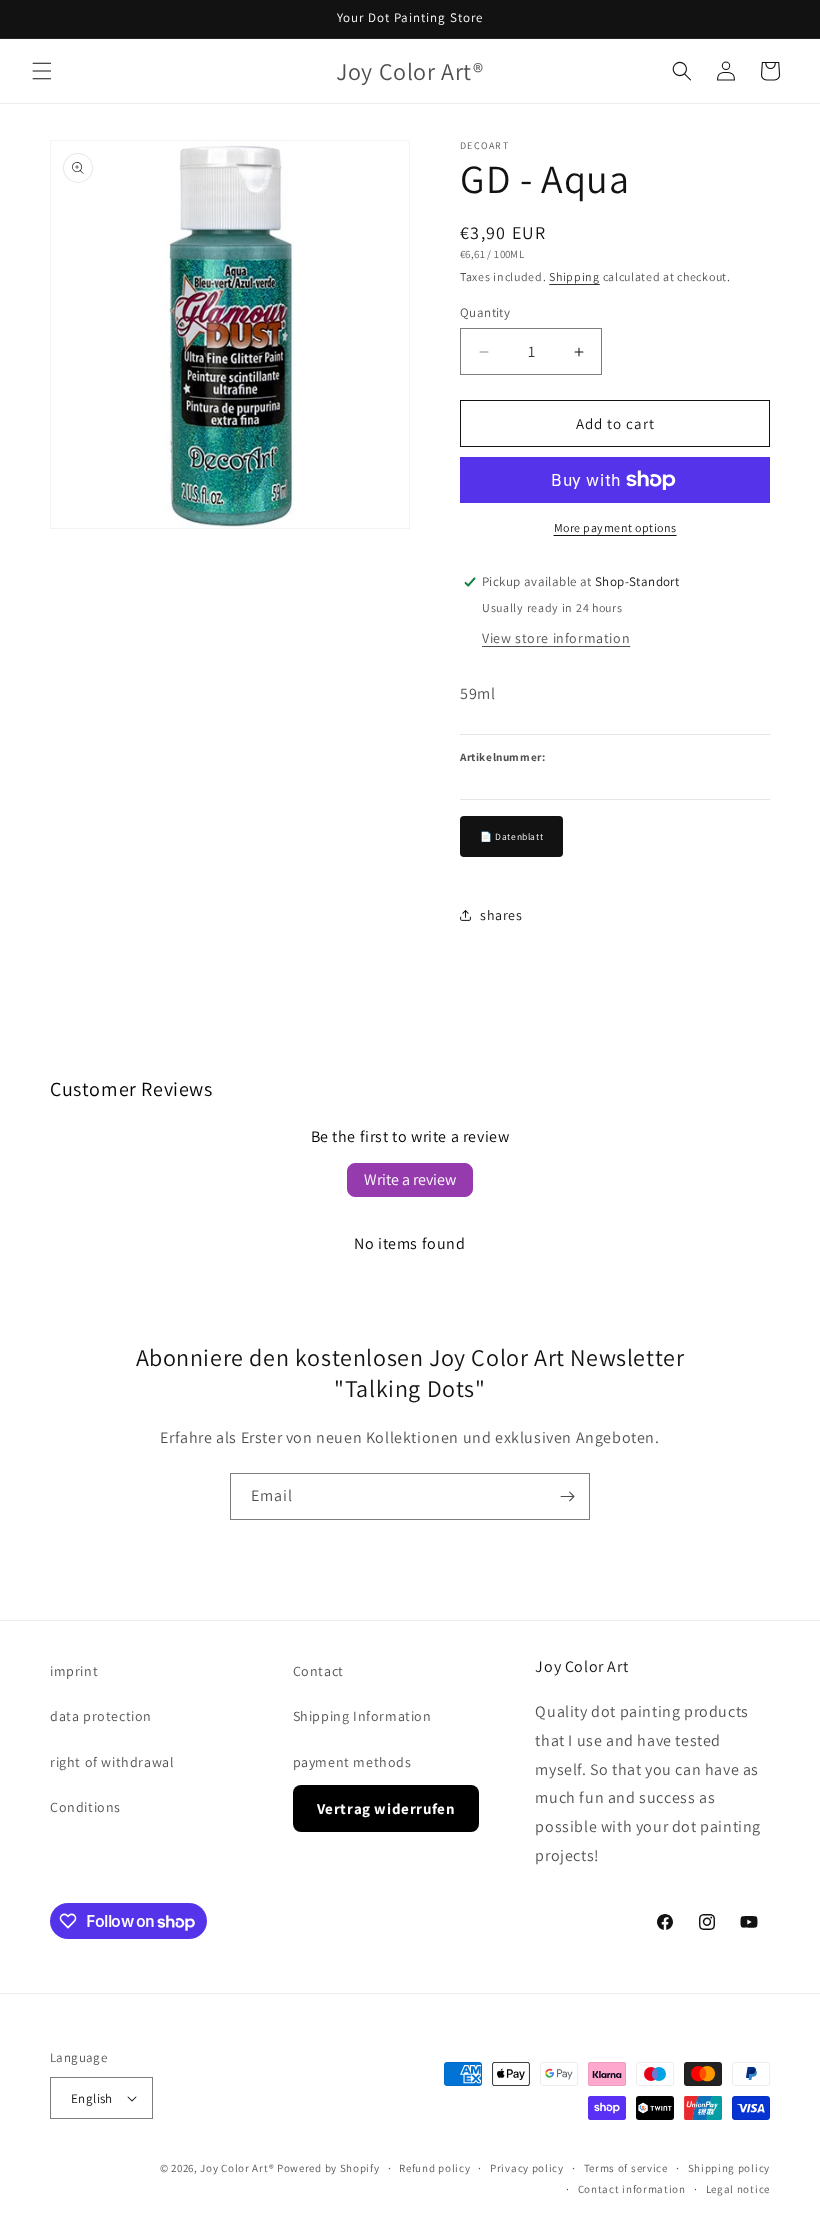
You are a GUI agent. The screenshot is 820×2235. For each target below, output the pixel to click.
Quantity (485, 312)
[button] (42, 71)
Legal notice (738, 2189)
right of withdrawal (112, 1762)
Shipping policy (729, 2168)
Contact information (632, 2189)
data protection (101, 1716)
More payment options (615, 527)
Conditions (85, 1807)
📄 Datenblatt (511, 836)
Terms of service (626, 2168)
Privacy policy (527, 2168)
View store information (556, 638)
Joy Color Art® (237, 2168)
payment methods (352, 1762)
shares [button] (501, 915)
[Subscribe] (567, 1496)
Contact (318, 1671)
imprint (74, 1671)
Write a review (410, 1179)
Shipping (574, 276)
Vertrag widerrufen (386, 1808)
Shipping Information (362, 1716)
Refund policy (434, 2168)
